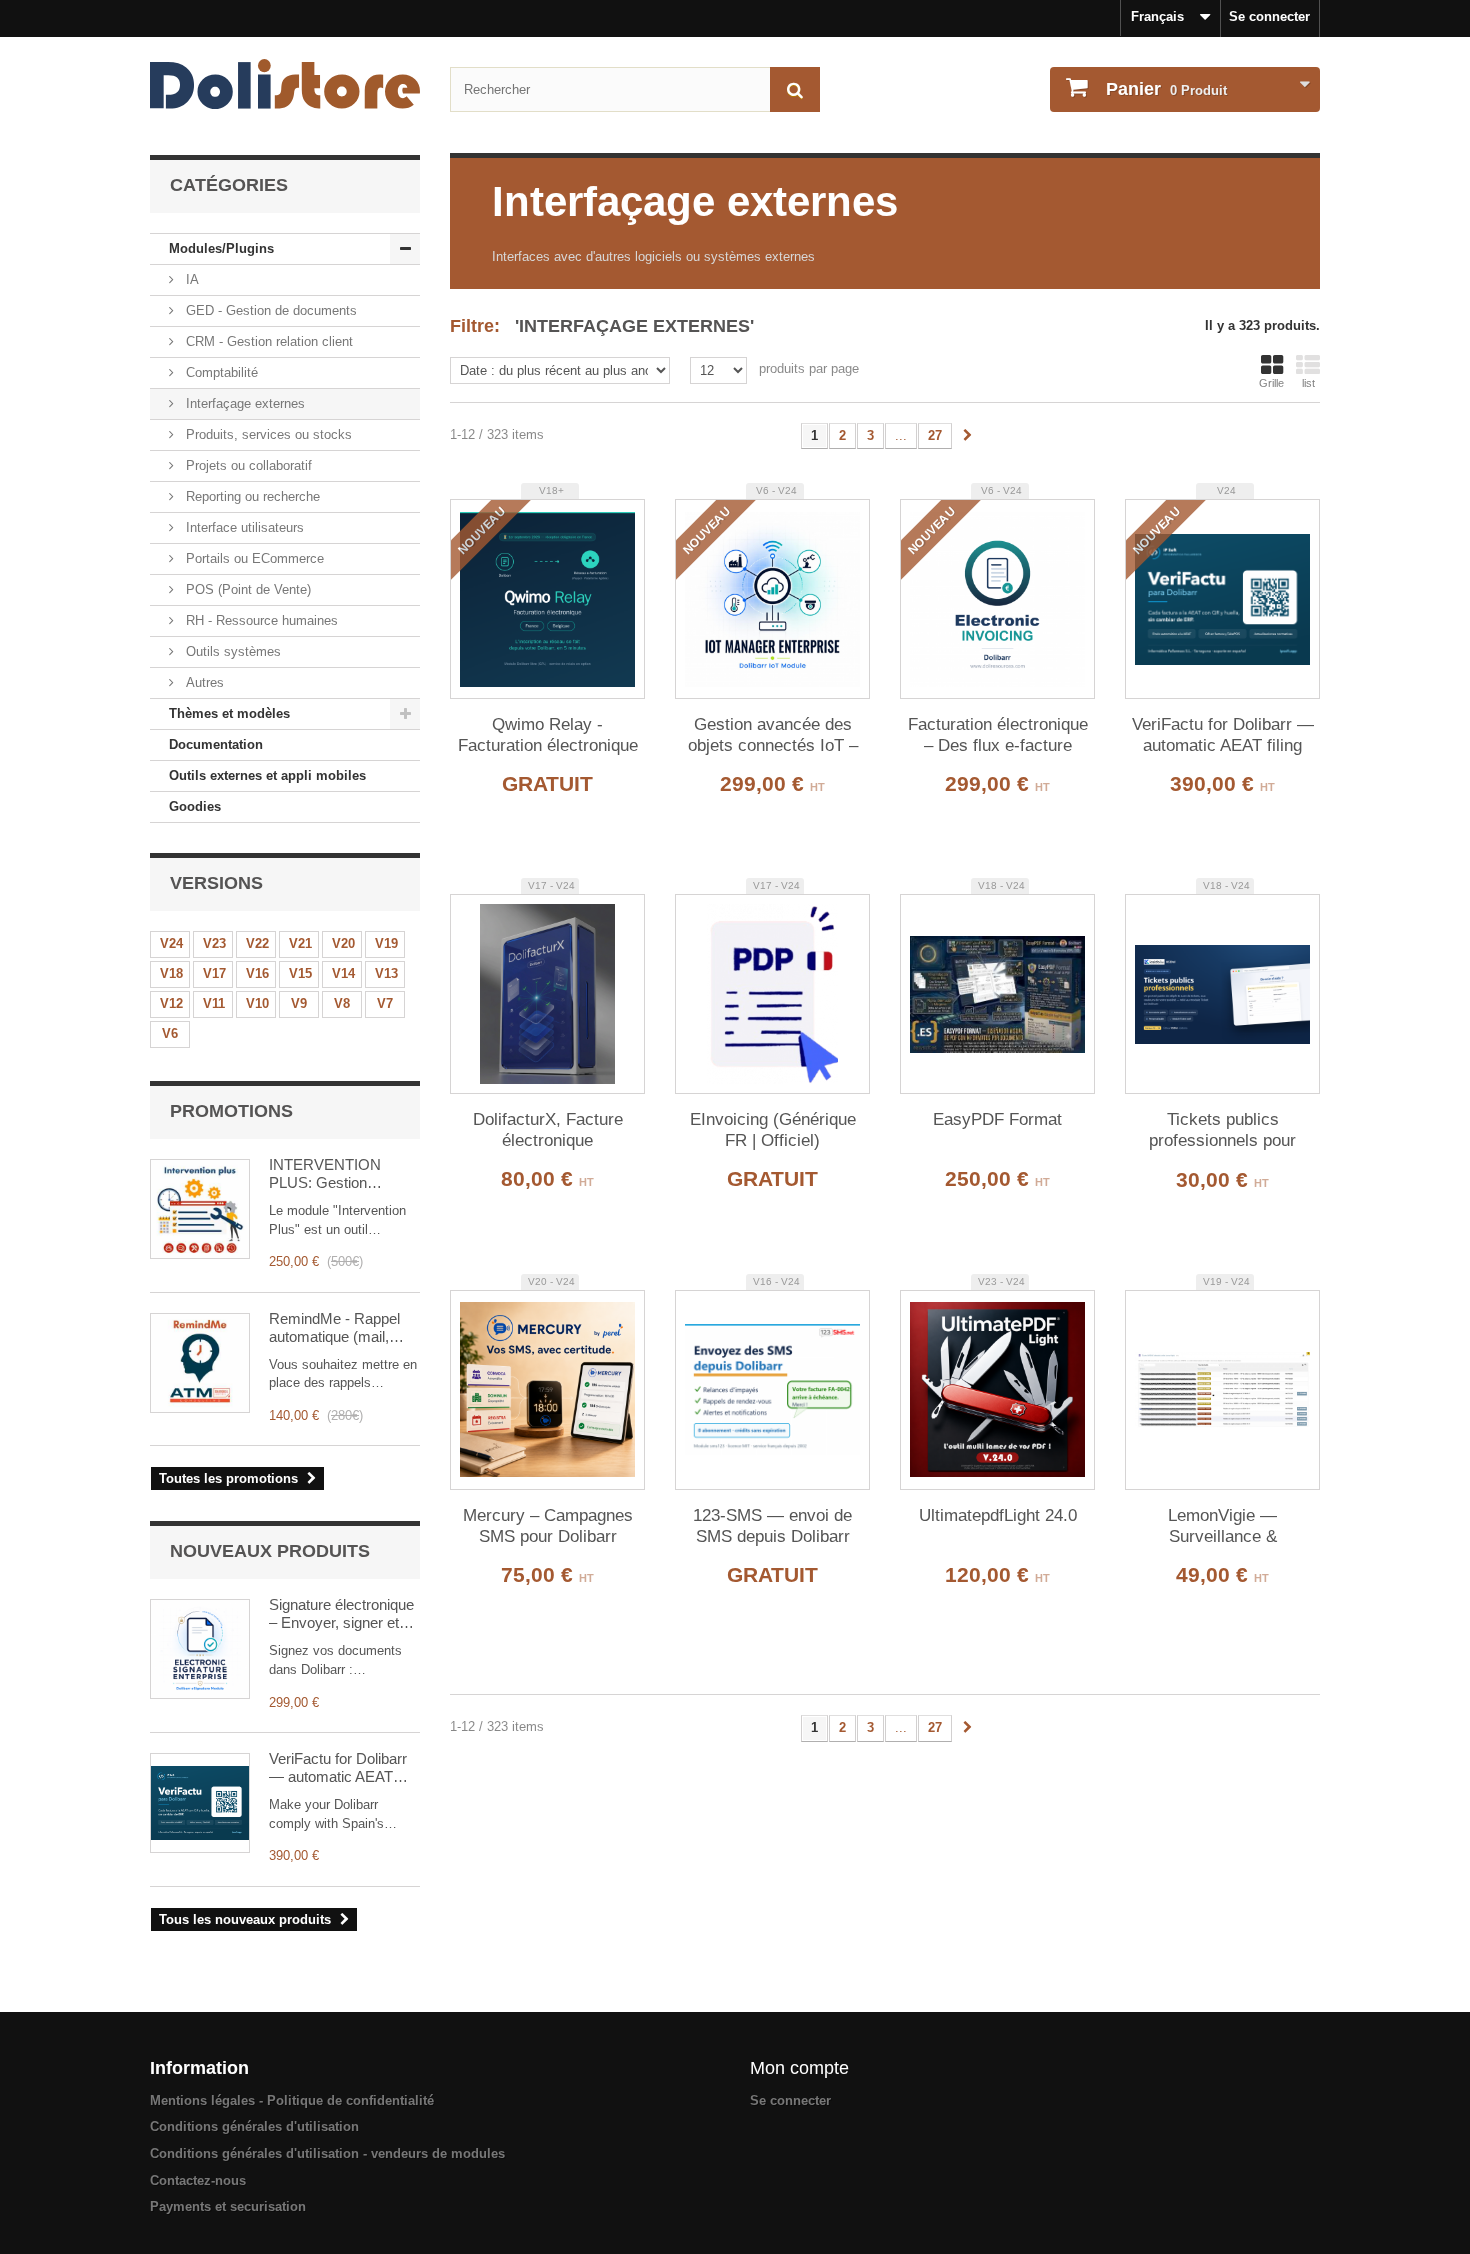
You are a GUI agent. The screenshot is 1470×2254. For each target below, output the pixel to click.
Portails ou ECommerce (253, 558)
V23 (214, 943)
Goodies (195, 806)
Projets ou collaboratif (247, 465)
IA (190, 279)
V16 (257, 973)
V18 (171, 973)
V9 (299, 1003)
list (1308, 383)
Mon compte (799, 2068)
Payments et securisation (228, 2206)
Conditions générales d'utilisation (254, 2126)
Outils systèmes (231, 651)
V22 (257, 943)
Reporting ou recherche (251, 496)
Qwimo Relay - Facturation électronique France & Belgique (548, 736)
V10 (257, 1003)
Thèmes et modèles (229, 713)
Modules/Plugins (221, 248)
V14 (343, 973)
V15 (300, 973)
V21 (300, 943)
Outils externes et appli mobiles (267, 775)
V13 (386, 973)
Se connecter (1269, 16)
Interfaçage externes (243, 403)
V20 (343, 943)
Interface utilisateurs (243, 527)
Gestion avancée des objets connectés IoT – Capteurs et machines (773, 736)
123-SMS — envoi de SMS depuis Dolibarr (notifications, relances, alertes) (772, 1527)
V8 (342, 1003)
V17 (214, 973)
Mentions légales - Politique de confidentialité (292, 2100)
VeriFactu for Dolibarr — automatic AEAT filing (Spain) (338, 1768)
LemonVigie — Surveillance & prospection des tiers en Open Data (1223, 1527)
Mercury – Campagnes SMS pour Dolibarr (548, 1526)
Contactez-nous (198, 2180)
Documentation (216, 744)
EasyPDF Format (997, 1119)
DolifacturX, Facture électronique (548, 1130)
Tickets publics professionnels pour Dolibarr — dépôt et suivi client (1223, 1131)
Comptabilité (220, 372)
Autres (203, 682)
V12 (171, 1003)
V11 (214, 1003)
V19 (386, 943)
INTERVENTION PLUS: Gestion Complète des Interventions (325, 1174)
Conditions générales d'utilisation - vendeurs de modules (327, 2153)
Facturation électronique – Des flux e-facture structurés (998, 736)
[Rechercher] (795, 89)
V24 (171, 943)
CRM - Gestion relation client (267, 341)
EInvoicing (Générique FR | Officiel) (773, 1130)
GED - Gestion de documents (269, 310)
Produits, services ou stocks (267, 434)
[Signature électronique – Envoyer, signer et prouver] (200, 1649)
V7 (385, 1003)
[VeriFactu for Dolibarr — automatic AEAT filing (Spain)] (200, 1803)
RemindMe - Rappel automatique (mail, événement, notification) (334, 1328)
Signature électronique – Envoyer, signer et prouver (341, 1614)
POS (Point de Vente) (246, 589)
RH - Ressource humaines (260, 620)
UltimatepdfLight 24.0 (998, 1515)
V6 (170, 1033)
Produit (1166, 89)
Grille (1271, 383)
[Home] (285, 84)
